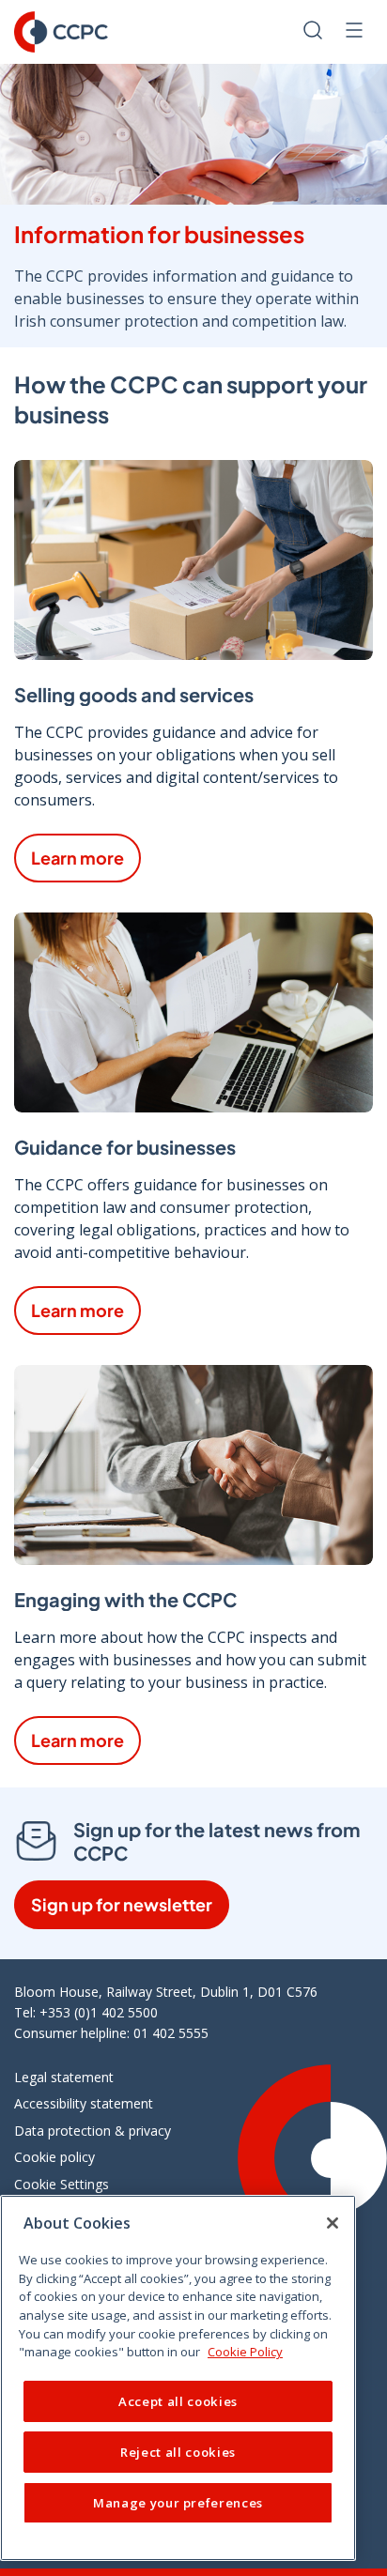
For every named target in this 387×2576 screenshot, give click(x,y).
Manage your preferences (178, 2503)
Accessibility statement (84, 2103)
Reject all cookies (178, 2452)
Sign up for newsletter (122, 1904)
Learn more (77, 858)
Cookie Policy (245, 2352)
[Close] (333, 2223)
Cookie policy (54, 2157)
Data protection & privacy (93, 2131)
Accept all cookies (178, 2401)
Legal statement (64, 2077)
